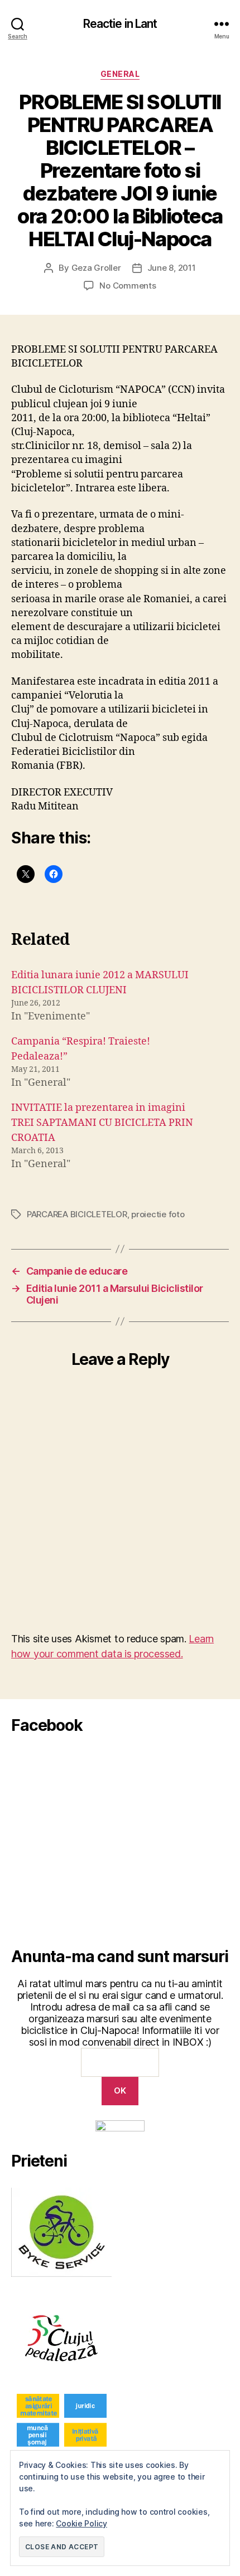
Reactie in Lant (120, 24)
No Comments (128, 286)
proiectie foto (158, 1214)
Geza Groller (96, 268)
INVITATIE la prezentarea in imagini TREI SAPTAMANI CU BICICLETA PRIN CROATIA (102, 1123)
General (120, 74)
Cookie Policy (81, 2523)
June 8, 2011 (172, 268)
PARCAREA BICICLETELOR (77, 1214)
